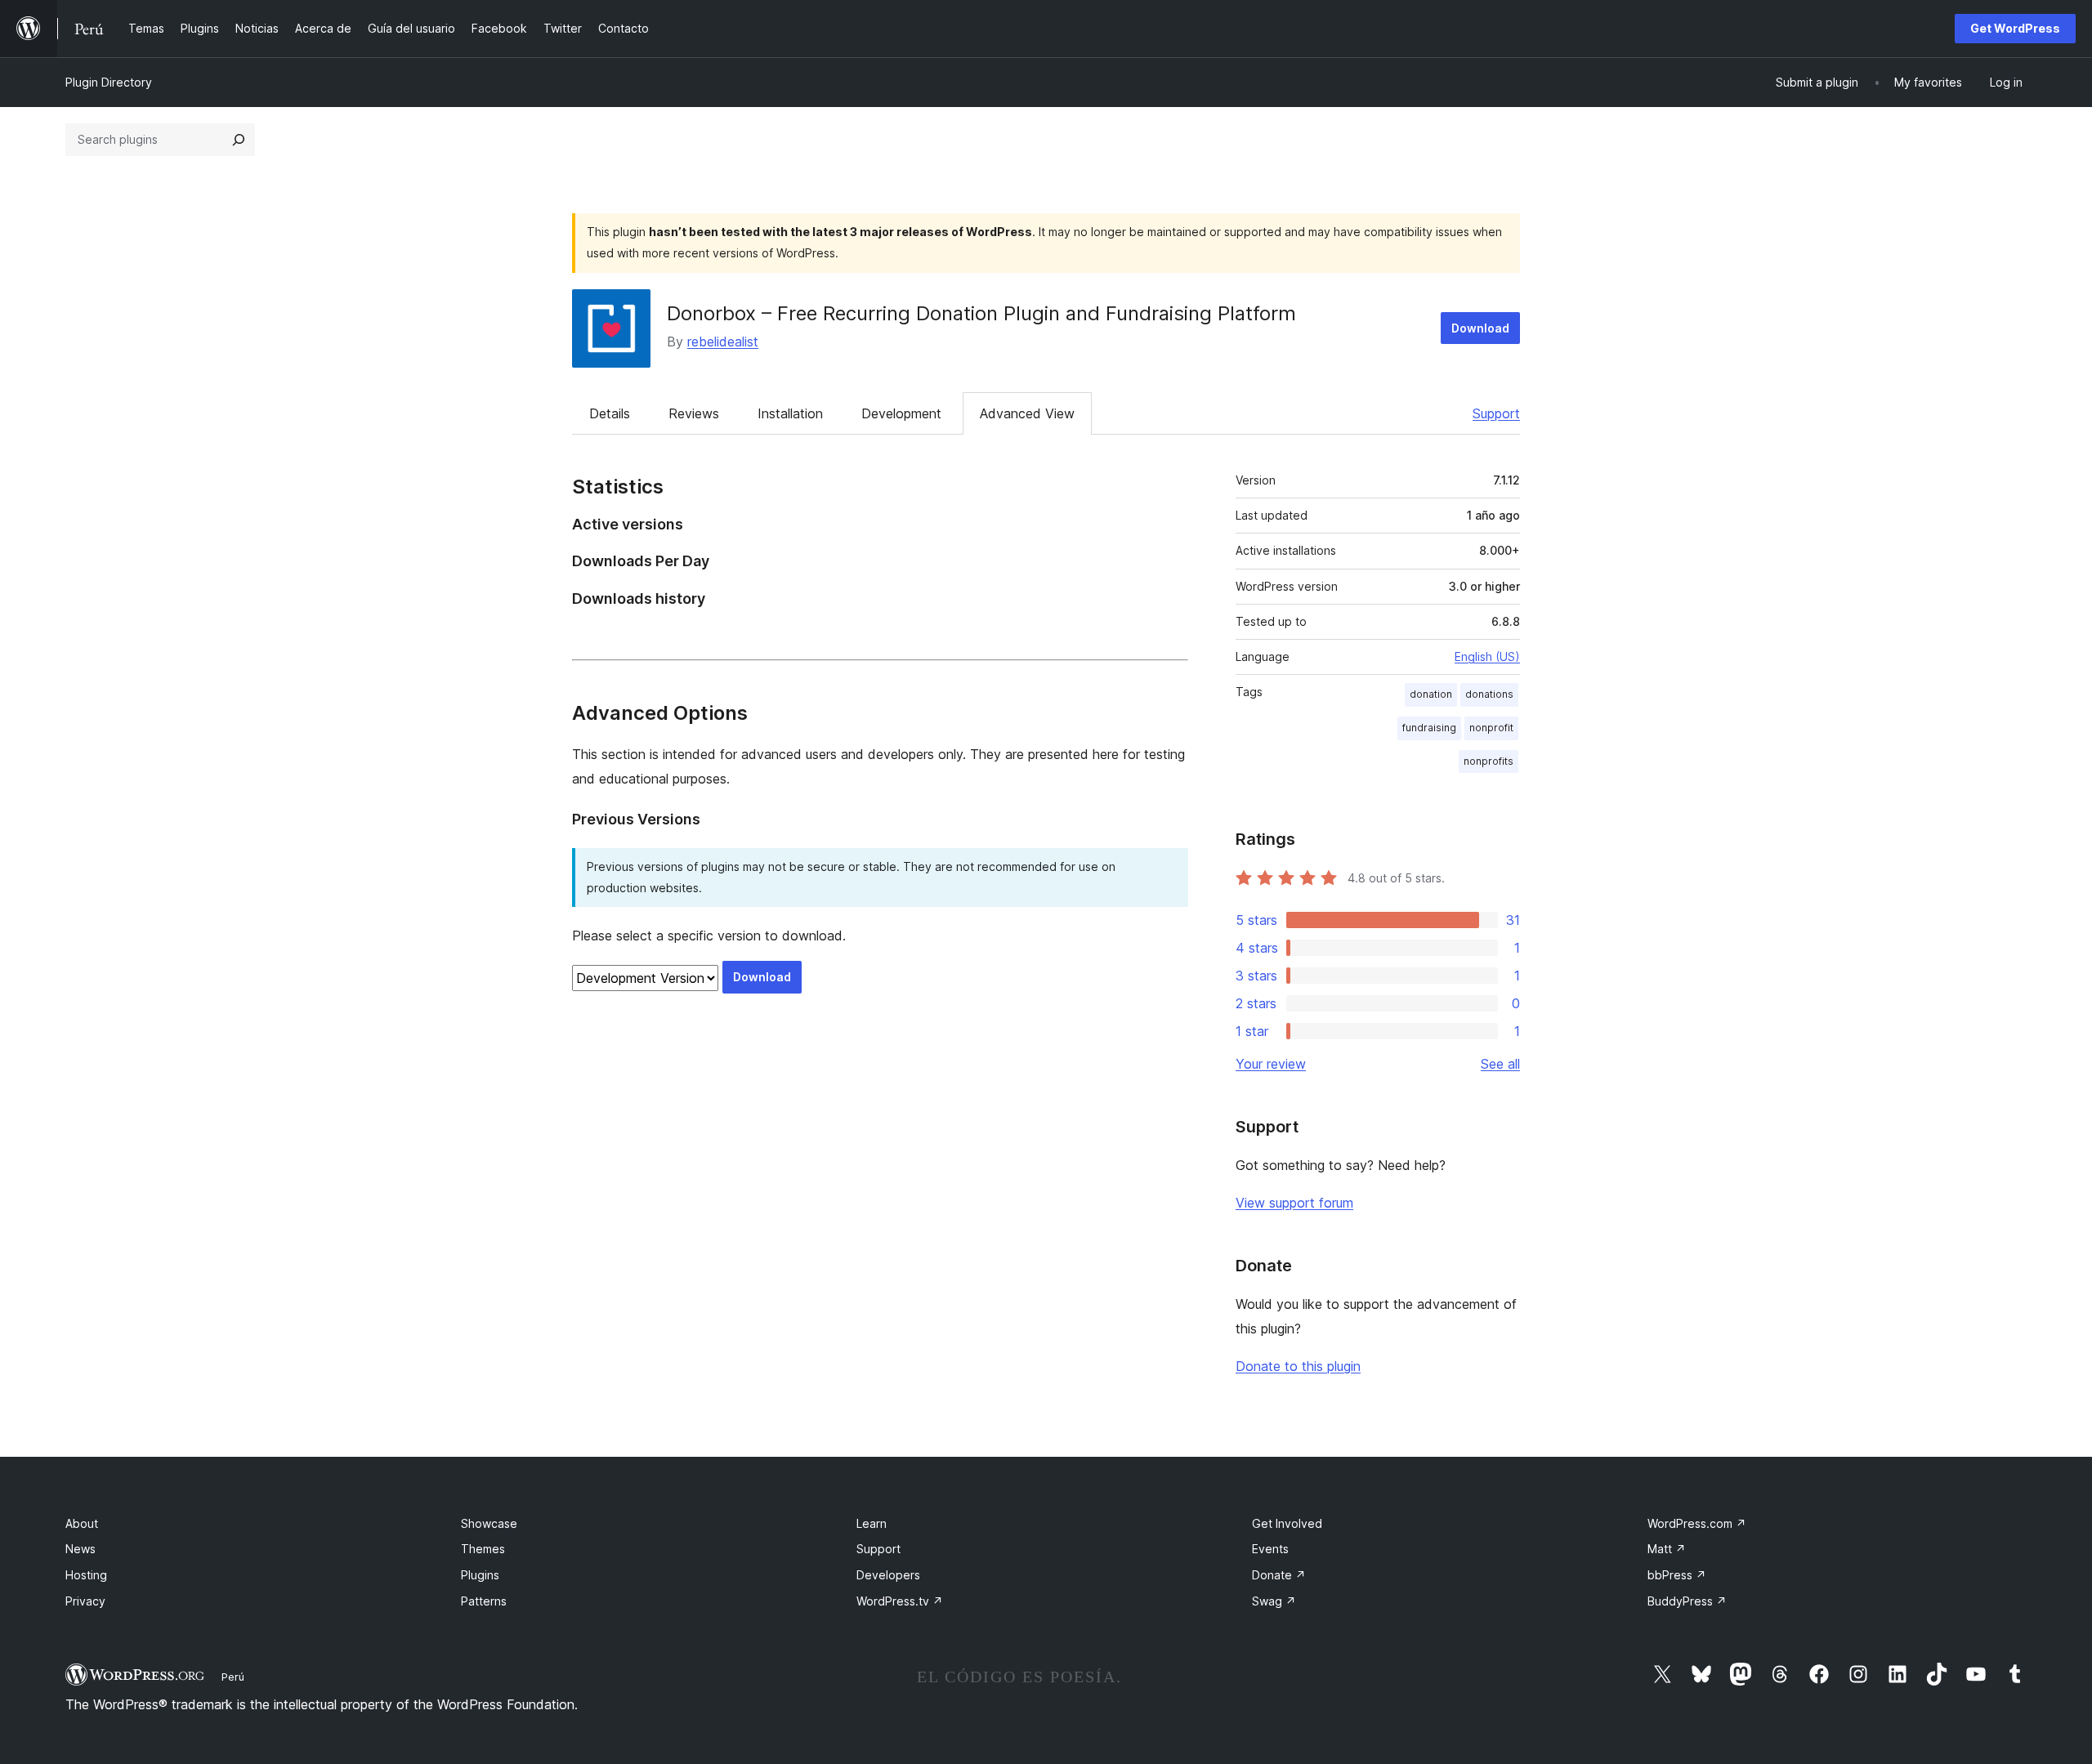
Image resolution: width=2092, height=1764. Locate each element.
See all (1500, 1064)
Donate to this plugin (1298, 1366)
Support (1496, 413)
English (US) (1487, 656)
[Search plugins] (239, 140)
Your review (1271, 1064)
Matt (1667, 1549)
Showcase (489, 1523)
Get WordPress (2015, 28)
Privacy (85, 1601)
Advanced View (1027, 413)
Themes (483, 1549)
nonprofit (1491, 728)
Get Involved (1287, 1523)
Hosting (86, 1575)
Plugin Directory (109, 82)
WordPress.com (1697, 1523)
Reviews (694, 413)
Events (1270, 1549)
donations (1489, 694)
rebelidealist (723, 342)
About (82, 1523)
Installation (790, 413)
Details (610, 413)
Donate (1279, 1575)
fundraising (1429, 728)
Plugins (480, 1575)
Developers (888, 1575)
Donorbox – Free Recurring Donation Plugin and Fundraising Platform (981, 313)
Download (1480, 328)
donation (1431, 694)
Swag (1274, 1601)
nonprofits (1489, 761)
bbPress (1677, 1575)
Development (901, 413)
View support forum (1294, 1203)
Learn (872, 1523)
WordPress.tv (900, 1601)
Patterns (484, 1601)
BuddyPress (1687, 1601)
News (80, 1549)
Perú (233, 1677)
